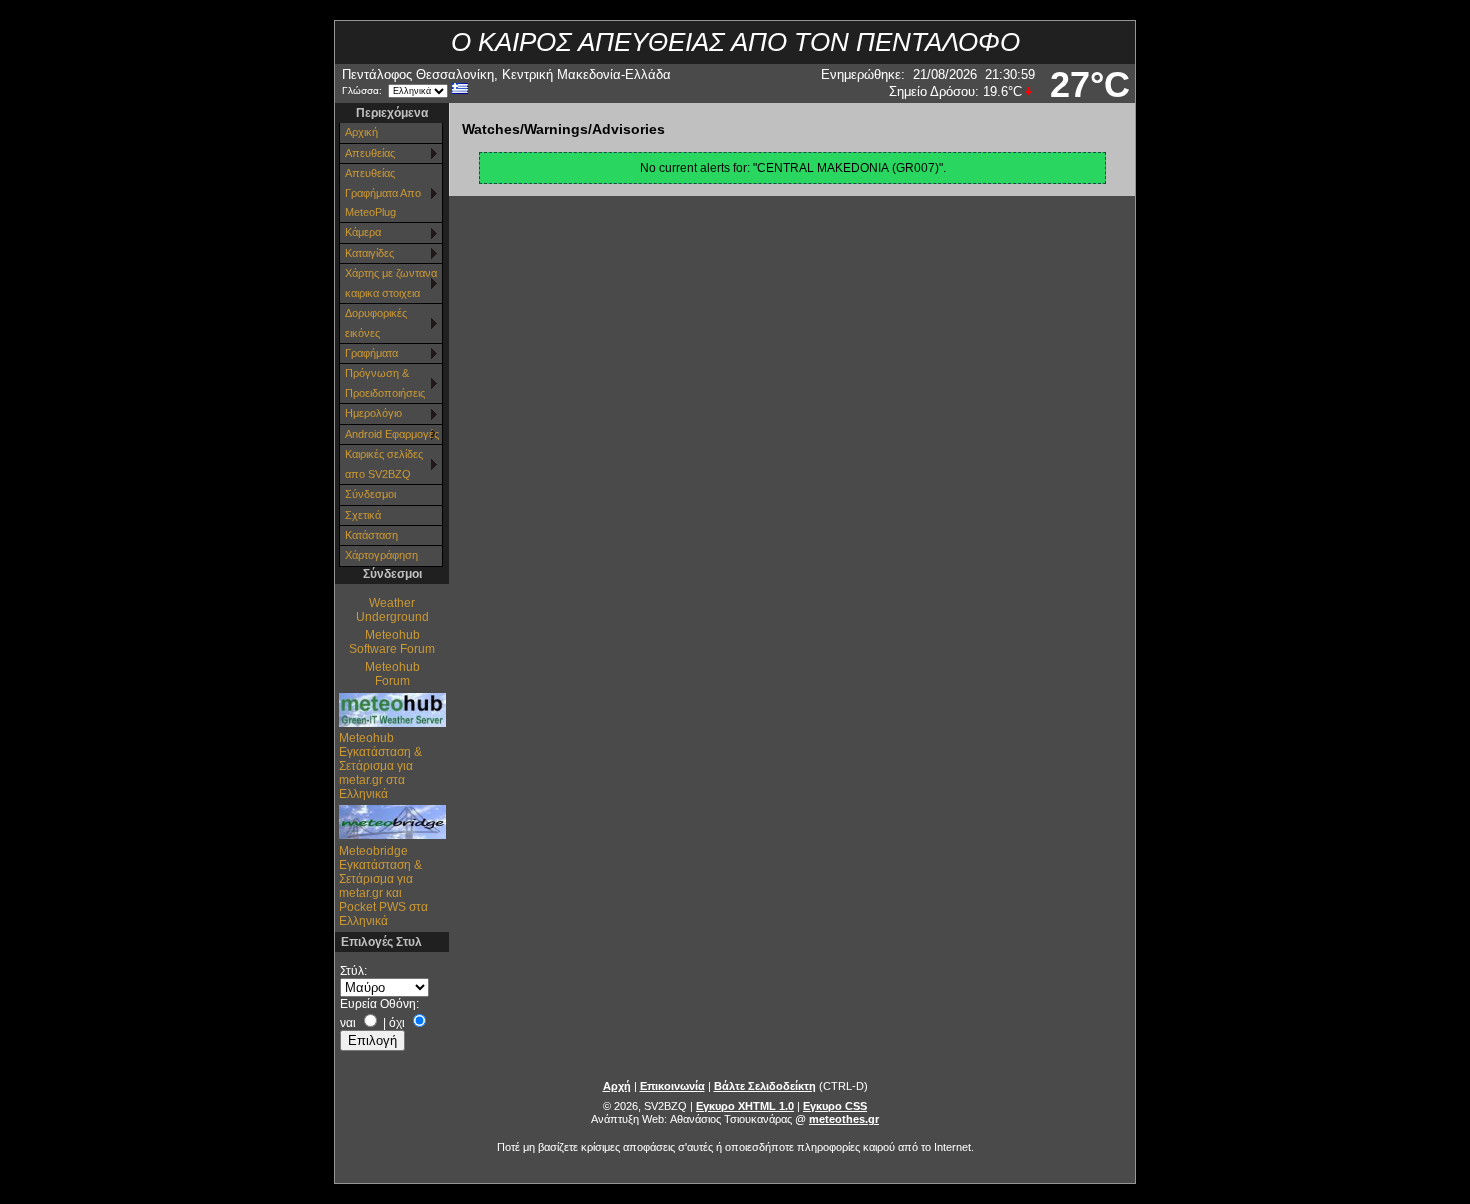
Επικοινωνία (672, 1086)
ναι (348, 1023)
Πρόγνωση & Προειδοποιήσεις (385, 382)
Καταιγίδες (369, 253)
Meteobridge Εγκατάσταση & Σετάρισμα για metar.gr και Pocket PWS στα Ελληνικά (383, 886)
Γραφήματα (371, 353)
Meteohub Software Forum (392, 642)
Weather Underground (392, 610)
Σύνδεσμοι (370, 494)
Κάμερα (363, 232)
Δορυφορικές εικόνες (376, 322)
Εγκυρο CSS (835, 1106)
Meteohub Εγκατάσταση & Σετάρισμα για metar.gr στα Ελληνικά (380, 766)
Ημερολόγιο (373, 413)
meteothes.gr (844, 1119)
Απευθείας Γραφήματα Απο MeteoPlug (383, 192)
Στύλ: (353, 971)
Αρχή (617, 1086)
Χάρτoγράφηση (381, 555)
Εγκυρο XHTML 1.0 (745, 1106)
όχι (397, 1023)
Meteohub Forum (392, 674)
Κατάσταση (371, 535)
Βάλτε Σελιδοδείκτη (765, 1086)
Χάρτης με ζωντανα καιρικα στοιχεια (391, 282)
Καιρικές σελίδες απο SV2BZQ (384, 463)
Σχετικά (363, 515)
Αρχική (361, 132)
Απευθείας (370, 153)
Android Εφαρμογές (392, 434)
